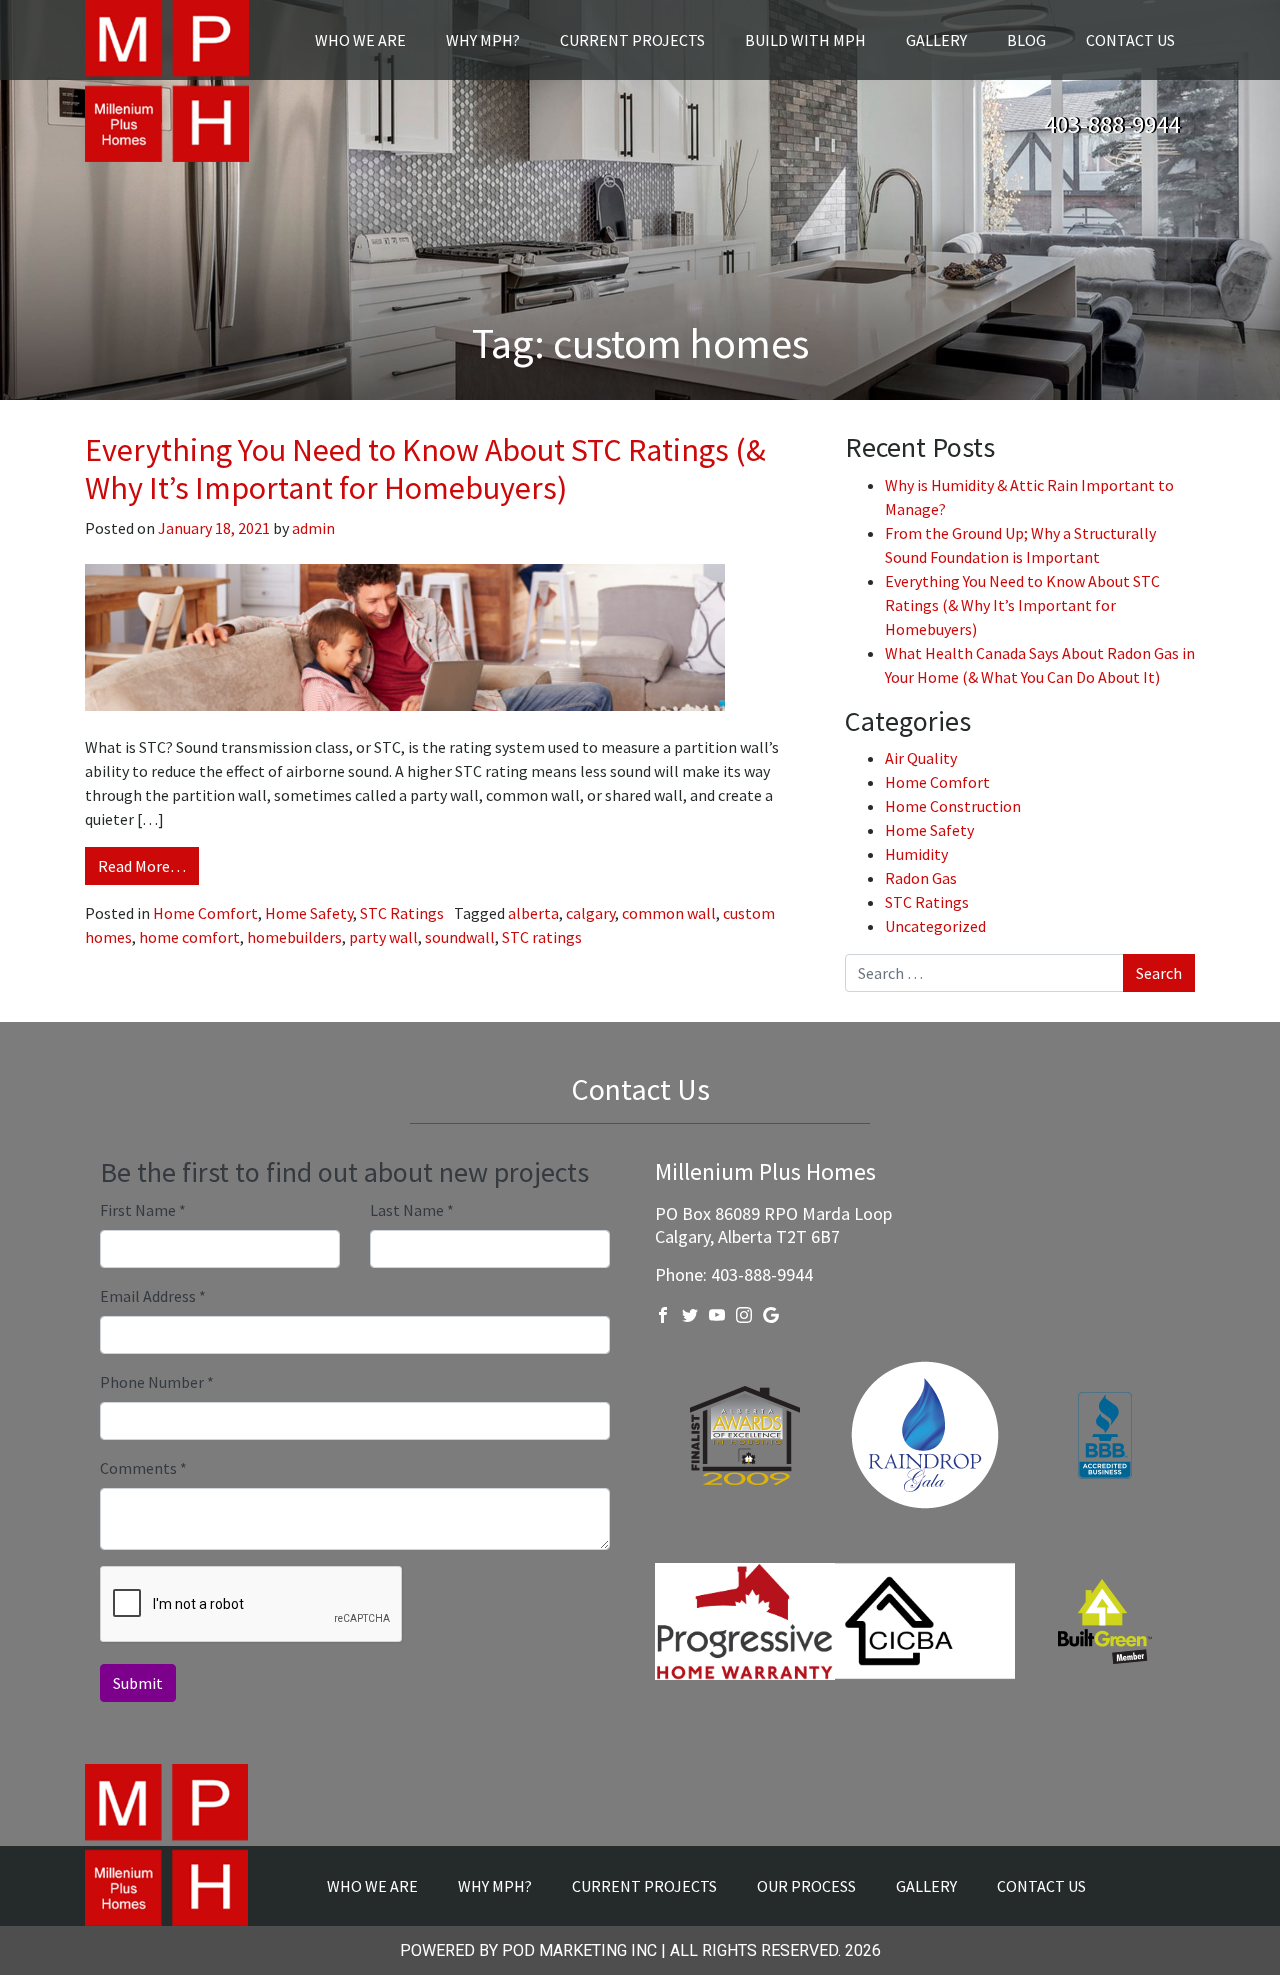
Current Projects (632, 40)
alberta (533, 913)
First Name (143, 1210)
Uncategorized (935, 926)
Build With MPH (805, 40)
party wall (383, 937)
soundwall (460, 937)
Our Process (806, 1886)
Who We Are (360, 40)
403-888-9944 (1112, 124)
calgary (590, 913)
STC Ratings (402, 913)
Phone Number (157, 1382)
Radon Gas (921, 878)
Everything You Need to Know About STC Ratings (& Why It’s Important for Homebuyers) (425, 469)
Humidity (916, 854)
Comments (143, 1468)
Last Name (412, 1210)
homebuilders (294, 937)
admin (312, 528)
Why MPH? (483, 40)
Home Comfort (205, 913)
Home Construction (953, 806)
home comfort (189, 937)
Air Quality (921, 758)
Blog (1026, 40)
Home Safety (309, 913)
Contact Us (1130, 40)
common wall (669, 913)
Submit (138, 1683)
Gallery (936, 40)
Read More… (142, 866)
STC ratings (542, 937)
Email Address (153, 1296)
